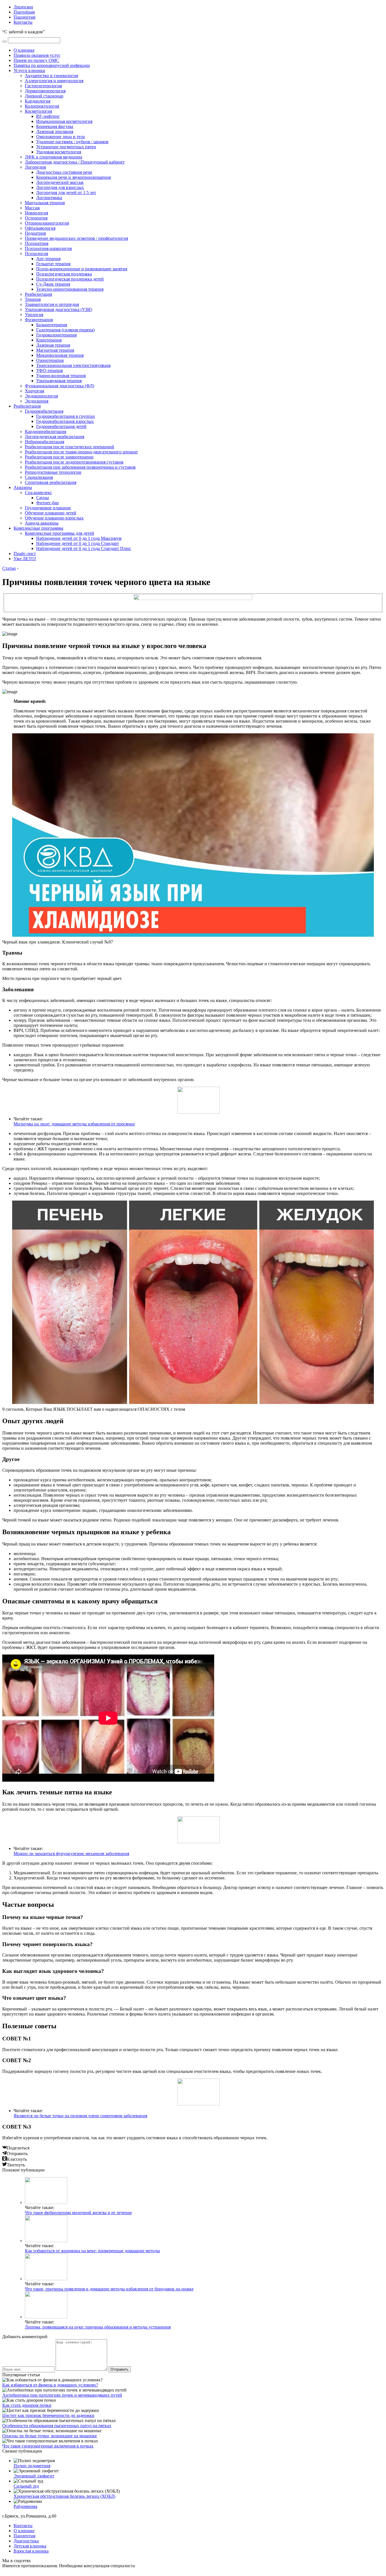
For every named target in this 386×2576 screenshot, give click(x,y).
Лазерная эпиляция (55, 131)
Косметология (38, 111)
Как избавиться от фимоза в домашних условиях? (50, 2385)
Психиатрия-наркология (48, 248)
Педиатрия (35, 233)
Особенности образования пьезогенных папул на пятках (57, 2426)
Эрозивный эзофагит (34, 2476)
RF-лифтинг (48, 116)
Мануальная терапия (45, 203)
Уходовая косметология (59, 152)
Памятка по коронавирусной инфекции (52, 65)
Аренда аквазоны (42, 523)
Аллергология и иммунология (54, 81)
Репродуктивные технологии (53, 472)
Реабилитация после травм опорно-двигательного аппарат (81, 452)
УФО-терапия (49, 370)
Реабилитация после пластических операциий (70, 447)
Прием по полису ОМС (36, 60)
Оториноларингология (47, 223)
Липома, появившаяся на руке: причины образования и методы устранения (98, 2327)
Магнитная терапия (55, 350)
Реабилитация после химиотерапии (59, 457)
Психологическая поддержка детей (70, 279)
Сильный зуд (26, 2486)
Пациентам (24, 17)
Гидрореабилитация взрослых (65, 421)
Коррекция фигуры (55, 126)
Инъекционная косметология (64, 121)
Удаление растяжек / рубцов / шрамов (72, 142)
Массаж (32, 208)
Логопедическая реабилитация (55, 437)
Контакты (23, 22)
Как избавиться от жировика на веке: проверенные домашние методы (92, 2251)
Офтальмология (40, 228)
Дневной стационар (44, 96)
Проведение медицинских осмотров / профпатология (76, 238)
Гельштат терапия (53, 264)
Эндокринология (41, 396)
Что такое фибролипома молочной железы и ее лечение (78, 2213)
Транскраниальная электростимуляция (73, 365)
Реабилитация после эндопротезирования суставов (74, 462)
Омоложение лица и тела (60, 137)
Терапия (33, 299)
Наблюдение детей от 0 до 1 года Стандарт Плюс (84, 548)
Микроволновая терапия (60, 355)
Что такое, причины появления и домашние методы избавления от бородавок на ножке (109, 2289)
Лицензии (23, 7)
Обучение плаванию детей (51, 513)
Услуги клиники (29, 70)
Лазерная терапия (53, 345)
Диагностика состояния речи (64, 172)
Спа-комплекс (38, 493)
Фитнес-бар (47, 503)
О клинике (24, 50)
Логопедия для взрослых (60, 187)
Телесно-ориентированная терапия (70, 289)
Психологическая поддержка (64, 274)
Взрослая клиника (31, 2551)
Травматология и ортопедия (52, 304)
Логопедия (35, 167)
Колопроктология (42, 106)
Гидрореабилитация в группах (66, 416)
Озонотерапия (50, 360)
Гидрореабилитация (44, 411)
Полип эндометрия (32, 2466)
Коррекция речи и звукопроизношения (73, 177)
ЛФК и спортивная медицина (54, 157)
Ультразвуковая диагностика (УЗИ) (58, 309)
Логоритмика (49, 198)
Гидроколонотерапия (56, 335)
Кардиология (38, 101)
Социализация (39, 477)
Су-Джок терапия (53, 284)
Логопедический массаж (60, 182)
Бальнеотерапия (52, 325)
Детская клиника (30, 2546)
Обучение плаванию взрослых (54, 518)
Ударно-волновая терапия (61, 376)
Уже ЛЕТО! (25, 559)
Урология (34, 315)
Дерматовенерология (45, 91)
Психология (36, 254)
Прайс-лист (25, 554)
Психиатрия (37, 243)
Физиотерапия (39, 320)
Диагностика (26, 2541)
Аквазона (23, 487)
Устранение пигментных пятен (66, 147)
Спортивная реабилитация (51, 482)
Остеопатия (36, 218)
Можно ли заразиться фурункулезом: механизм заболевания (71, 1854)
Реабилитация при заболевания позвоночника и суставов (80, 467)
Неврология (36, 213)
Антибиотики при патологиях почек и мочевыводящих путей (62, 2395)
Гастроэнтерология (43, 86)
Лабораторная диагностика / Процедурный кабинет (75, 162)
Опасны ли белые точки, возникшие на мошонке (50, 2436)
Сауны (43, 498)
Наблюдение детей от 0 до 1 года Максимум (79, 538)
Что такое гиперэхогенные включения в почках (48, 2446)
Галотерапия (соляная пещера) (65, 330)
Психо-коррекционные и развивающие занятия (82, 269)
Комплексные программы (38, 528)
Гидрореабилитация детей (61, 426)
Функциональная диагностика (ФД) (59, 386)
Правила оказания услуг (37, 55)
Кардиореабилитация (45, 431)
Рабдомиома (25, 2506)
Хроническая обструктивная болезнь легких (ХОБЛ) (64, 2496)
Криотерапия (49, 340)
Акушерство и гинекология (51, 76)
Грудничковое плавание (48, 508)
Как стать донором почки (27, 2405)
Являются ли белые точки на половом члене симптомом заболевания (80, 2116)
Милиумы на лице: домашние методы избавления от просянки (74, 1124)
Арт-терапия (48, 259)
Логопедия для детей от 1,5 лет (66, 193)
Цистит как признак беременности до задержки (48, 2415)
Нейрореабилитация (45, 442)
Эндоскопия (37, 401)
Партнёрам (24, 12)
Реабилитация (38, 294)
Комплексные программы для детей (59, 533)
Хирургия (34, 391)
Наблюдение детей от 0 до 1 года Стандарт (78, 543)
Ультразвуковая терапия (59, 381)
